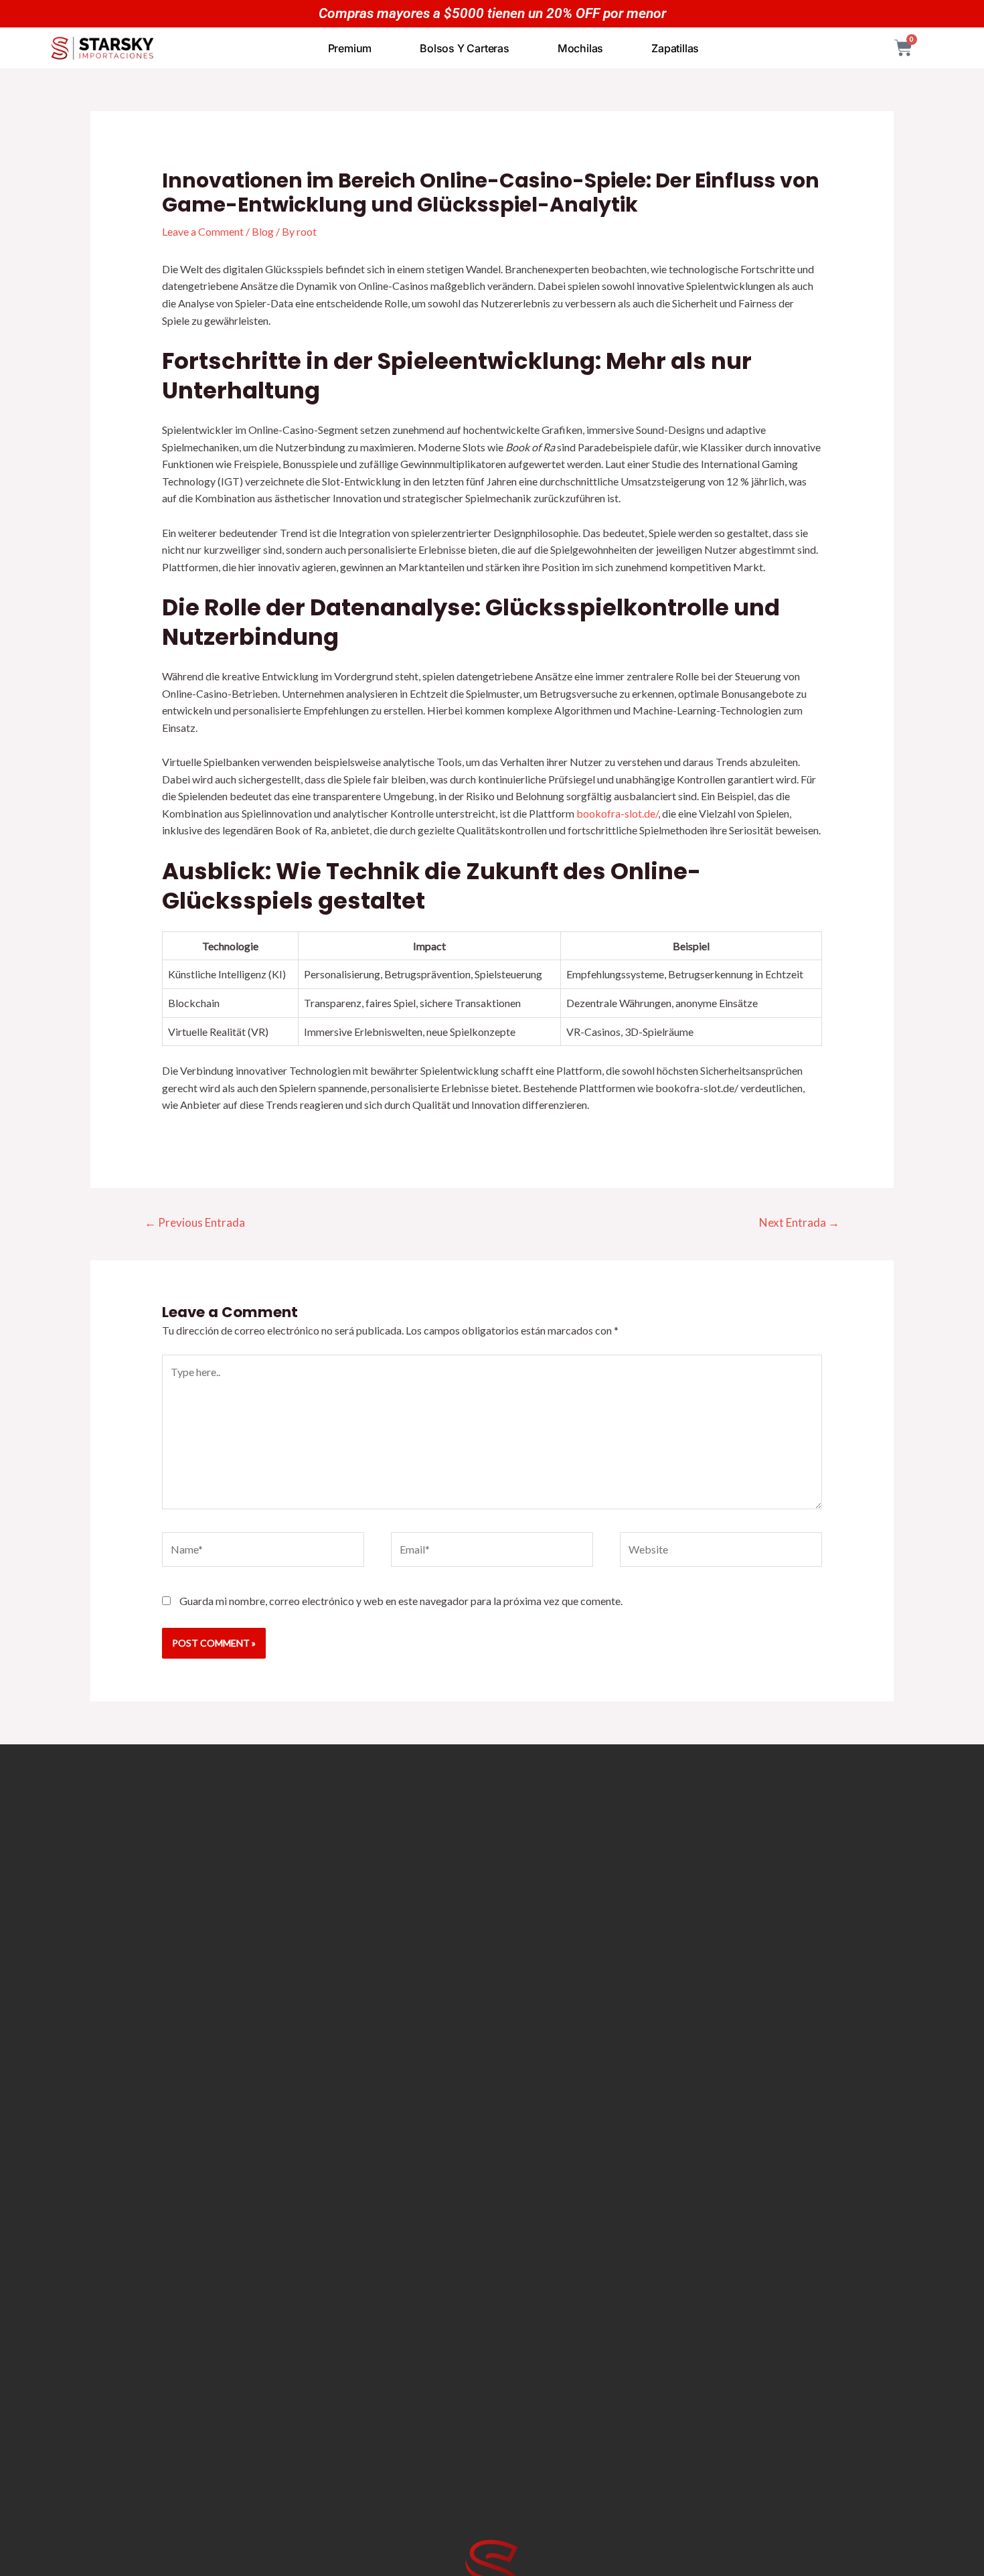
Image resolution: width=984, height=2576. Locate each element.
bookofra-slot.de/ (617, 813)
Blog (263, 231)
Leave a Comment (203, 231)
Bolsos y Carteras (465, 48)
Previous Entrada (195, 1222)
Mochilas (580, 48)
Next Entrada (799, 1222)
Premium (350, 48)
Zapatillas (675, 48)
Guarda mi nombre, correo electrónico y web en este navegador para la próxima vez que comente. (401, 1601)
